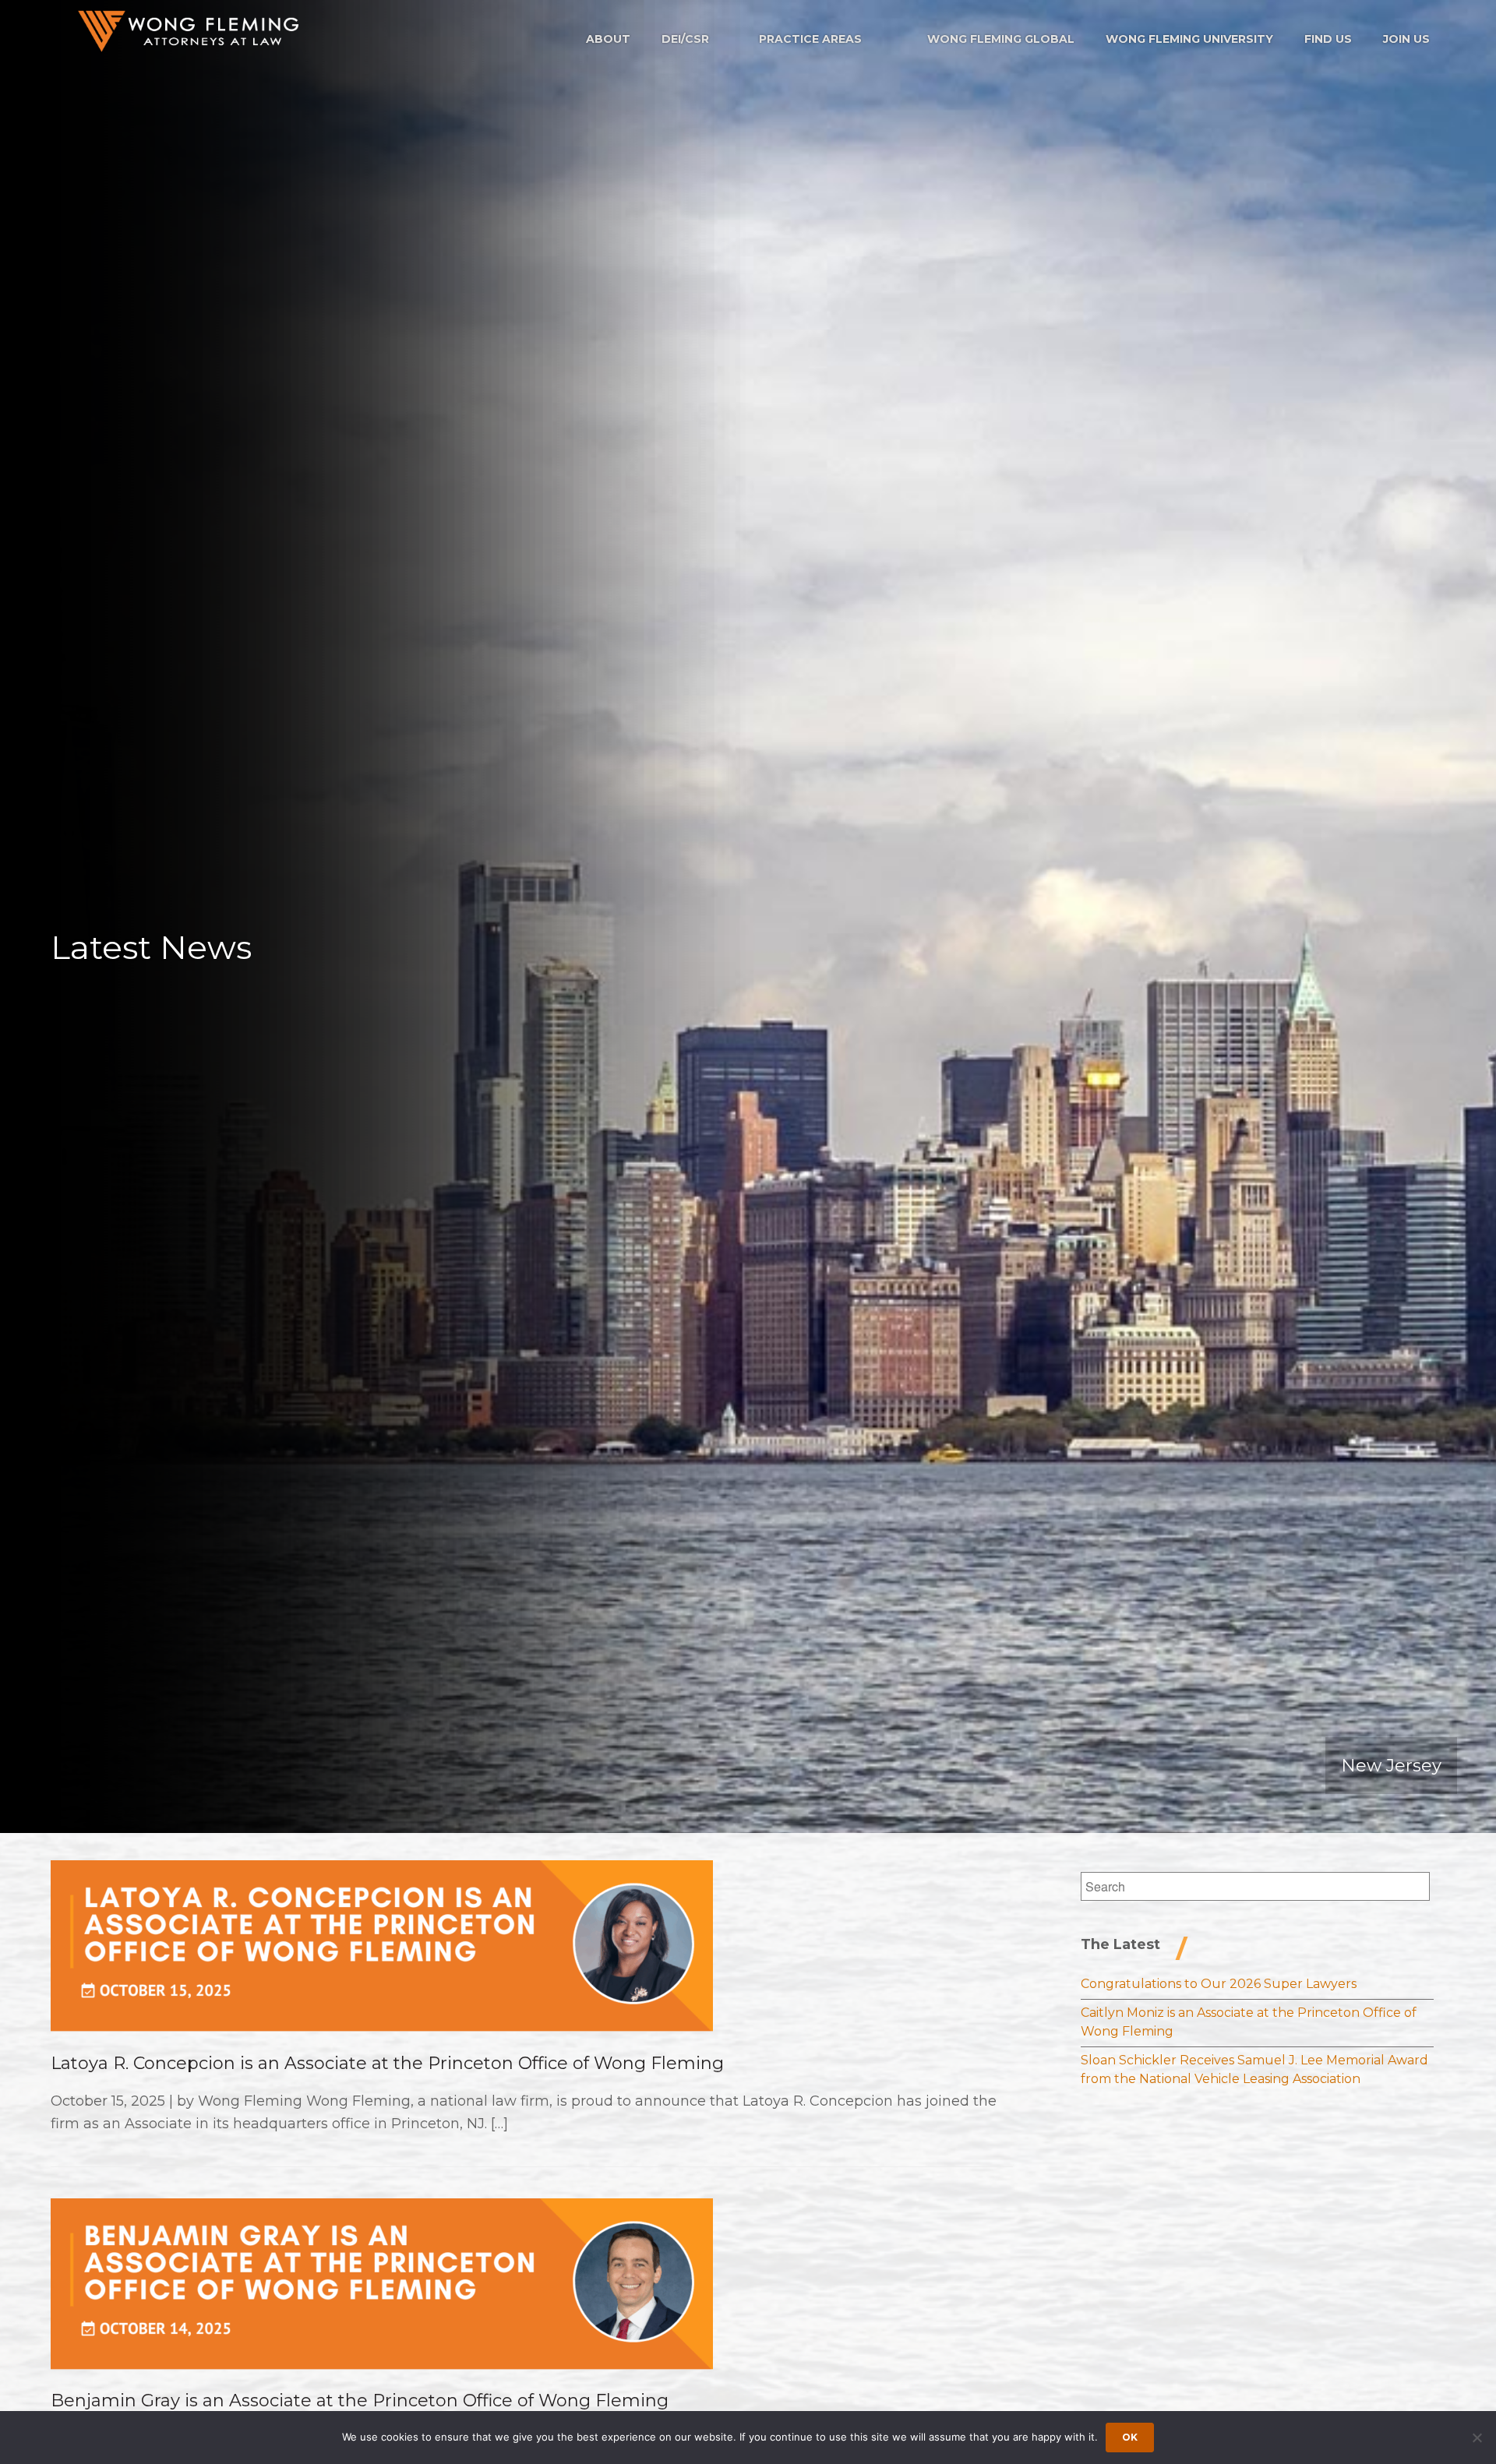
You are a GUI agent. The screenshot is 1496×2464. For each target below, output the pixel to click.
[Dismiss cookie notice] (1477, 2438)
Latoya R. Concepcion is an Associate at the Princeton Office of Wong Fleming (387, 2063)
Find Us (1328, 39)
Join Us (1406, 39)
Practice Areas (810, 39)
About (608, 39)
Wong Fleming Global (1001, 39)
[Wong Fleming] (187, 31)
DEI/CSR (685, 39)
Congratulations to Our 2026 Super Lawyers (1219, 1984)
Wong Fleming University (1189, 39)
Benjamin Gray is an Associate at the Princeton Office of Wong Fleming (360, 2401)
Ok (1130, 2437)
